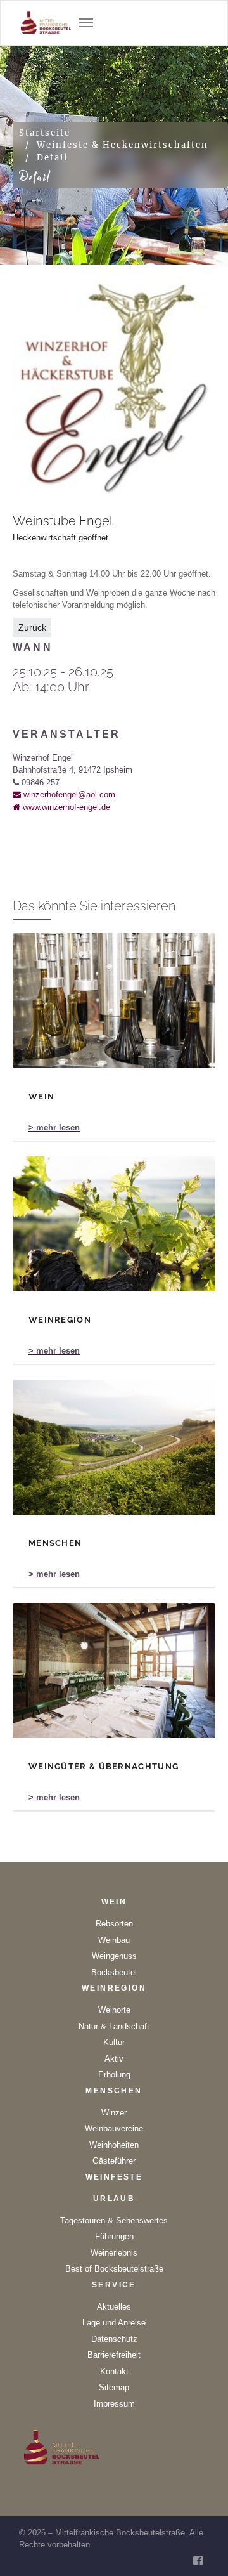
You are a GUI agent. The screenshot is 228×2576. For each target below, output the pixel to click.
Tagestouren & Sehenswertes (114, 2220)
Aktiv (114, 2059)
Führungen (114, 2236)
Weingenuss (114, 1956)
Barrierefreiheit (114, 2355)
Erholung (114, 2075)
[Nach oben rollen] (203, 2551)
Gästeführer (114, 2161)
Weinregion (114, 1988)
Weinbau (114, 1940)
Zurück (32, 627)
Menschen (114, 2091)
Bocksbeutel (114, 1972)
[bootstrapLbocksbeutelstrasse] (46, 23)
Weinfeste (114, 2177)
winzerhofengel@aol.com (68, 794)
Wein (114, 1902)
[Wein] (114, 1001)
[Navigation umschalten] (86, 23)
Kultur (114, 2042)
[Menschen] (114, 1447)
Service (114, 2285)
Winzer (114, 2113)
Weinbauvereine (114, 2128)
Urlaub (114, 2199)
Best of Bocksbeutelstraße (114, 2269)
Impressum (114, 2404)
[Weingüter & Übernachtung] (114, 1670)
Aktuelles (114, 2307)
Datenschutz (114, 2339)
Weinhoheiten (114, 2145)
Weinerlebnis (114, 2253)
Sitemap (114, 2387)
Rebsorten (114, 1924)
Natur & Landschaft (114, 2026)
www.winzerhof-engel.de (65, 807)
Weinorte (114, 2010)
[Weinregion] (114, 1224)
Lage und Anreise (114, 2323)
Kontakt (114, 2371)
